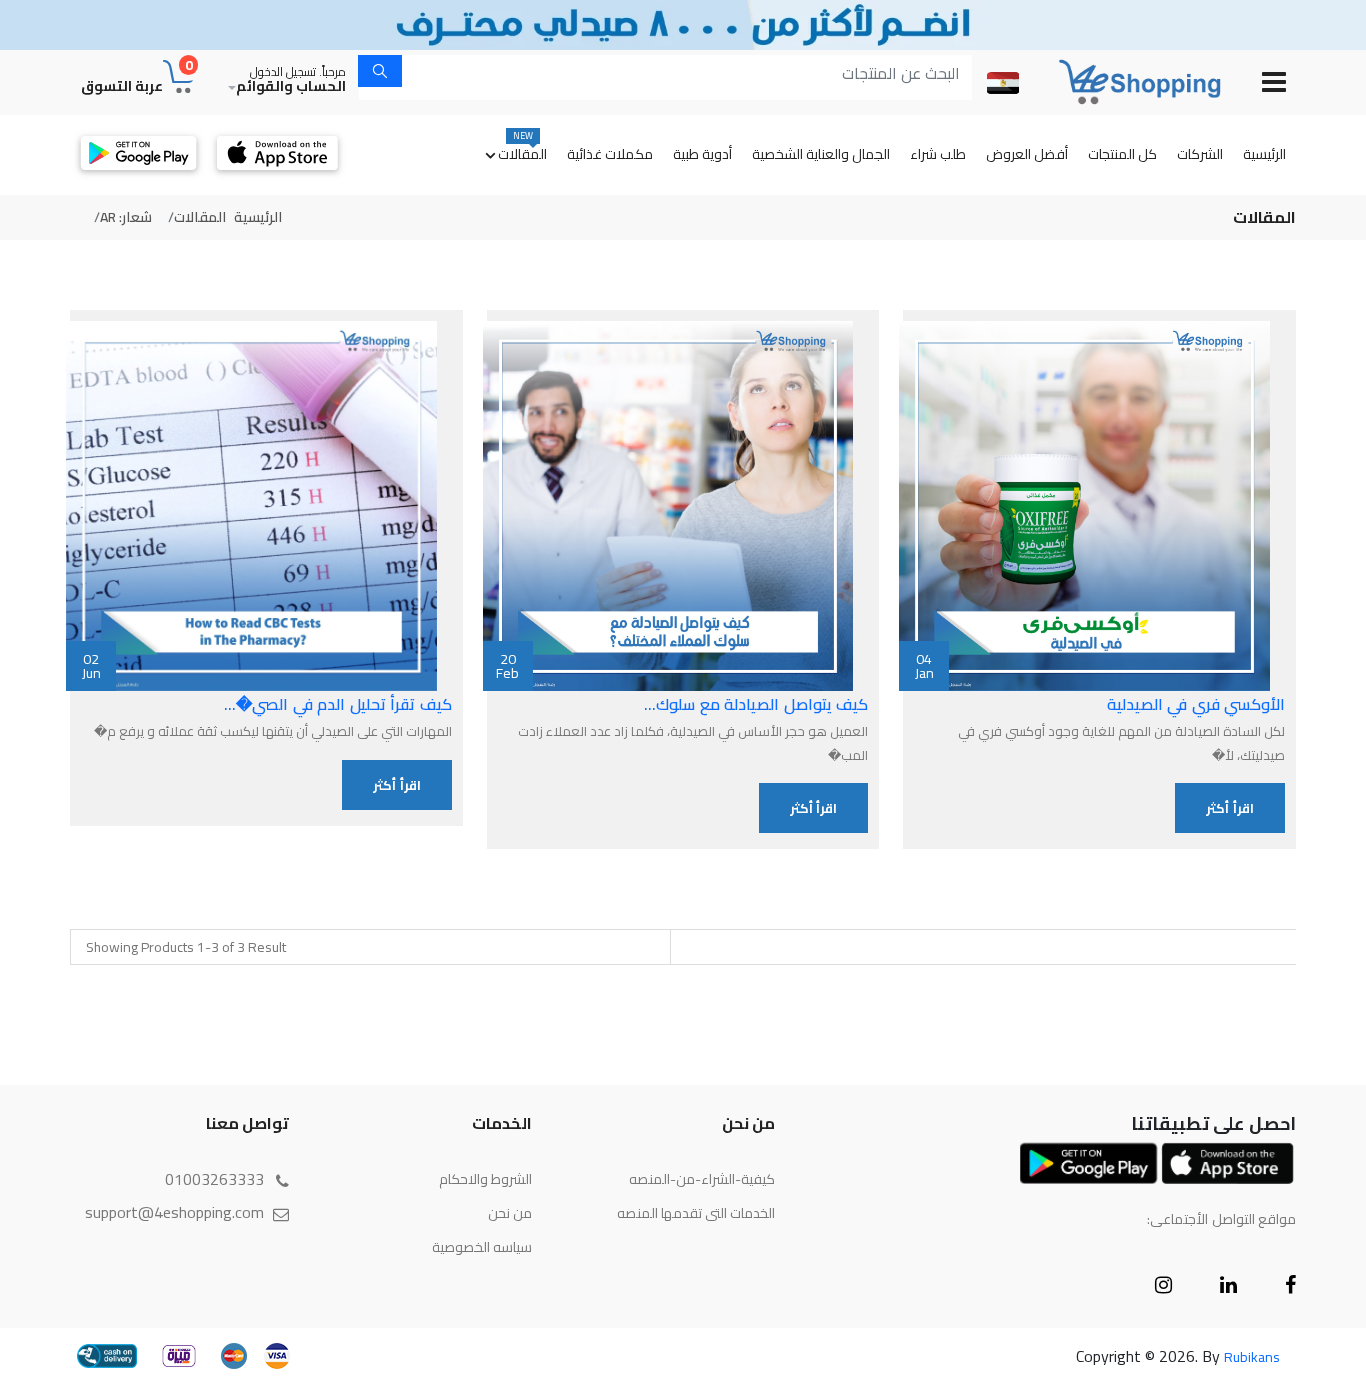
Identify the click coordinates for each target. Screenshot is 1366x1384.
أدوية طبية (702, 154)
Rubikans (1252, 1357)
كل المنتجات (1122, 154)
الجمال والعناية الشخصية (821, 154)
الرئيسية (1264, 154)
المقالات (522, 147)
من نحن (510, 1213)
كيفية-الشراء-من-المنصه (702, 1179)
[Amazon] (1124, 82)
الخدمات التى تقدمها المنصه (696, 1213)
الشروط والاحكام (485, 1179)
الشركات (1200, 154)
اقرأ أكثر (1230, 808)
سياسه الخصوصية (482, 1247)
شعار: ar (126, 217)
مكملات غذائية (610, 154)
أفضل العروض (1027, 154)
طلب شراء (938, 154)
